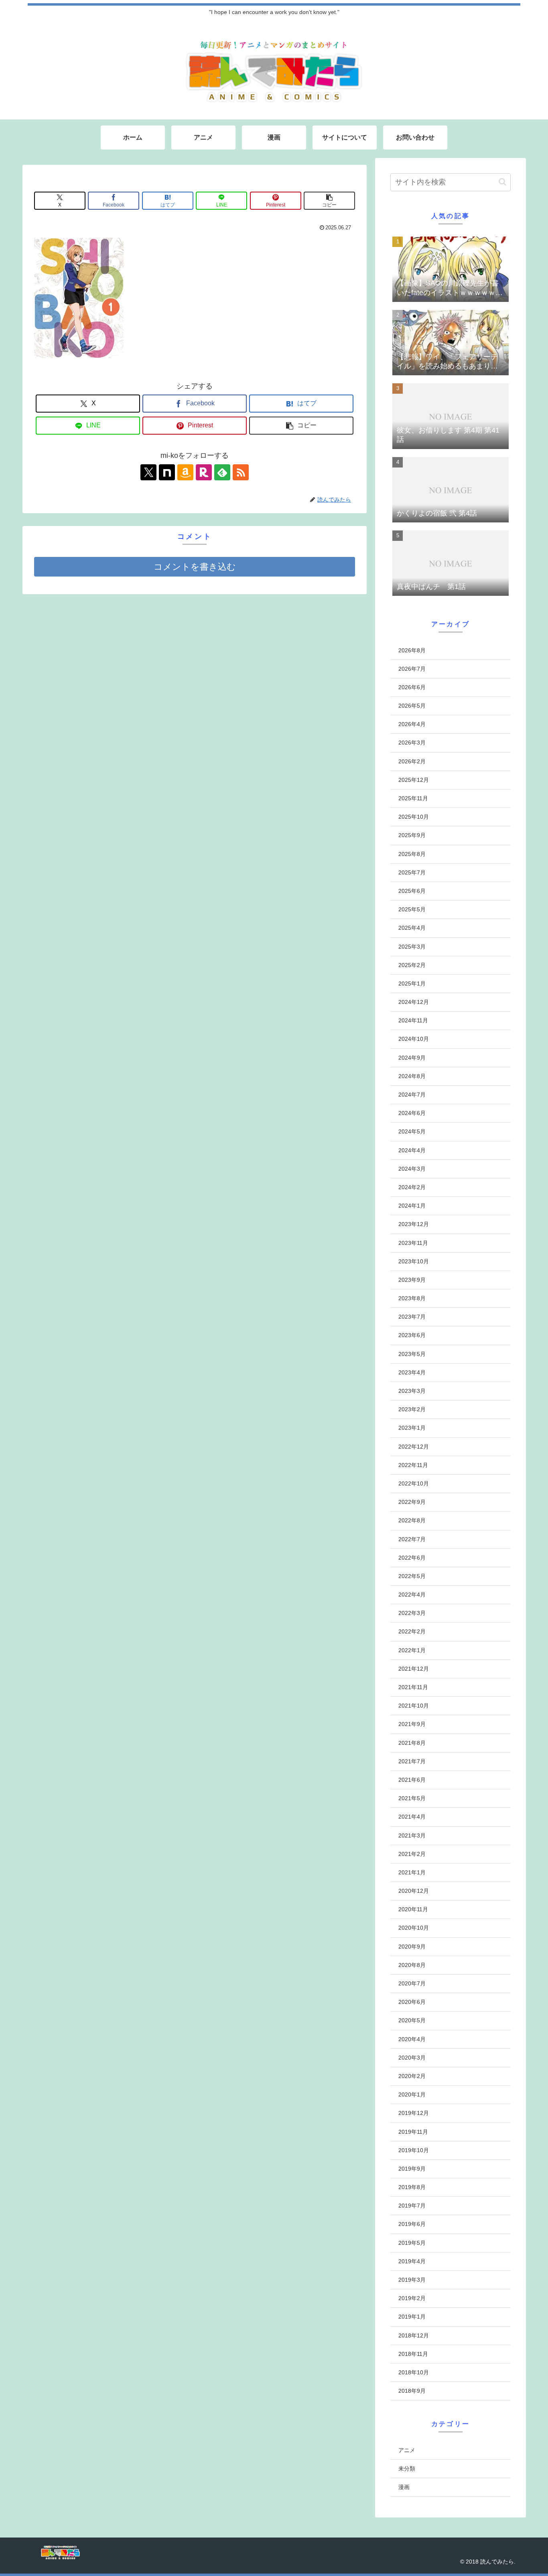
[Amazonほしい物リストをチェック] (185, 472)
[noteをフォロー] (167, 472)
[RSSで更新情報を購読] (241, 472)
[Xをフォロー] (148, 472)
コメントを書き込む (195, 567)
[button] (329, 201)
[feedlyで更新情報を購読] (222, 472)
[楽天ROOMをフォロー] (204, 472)
